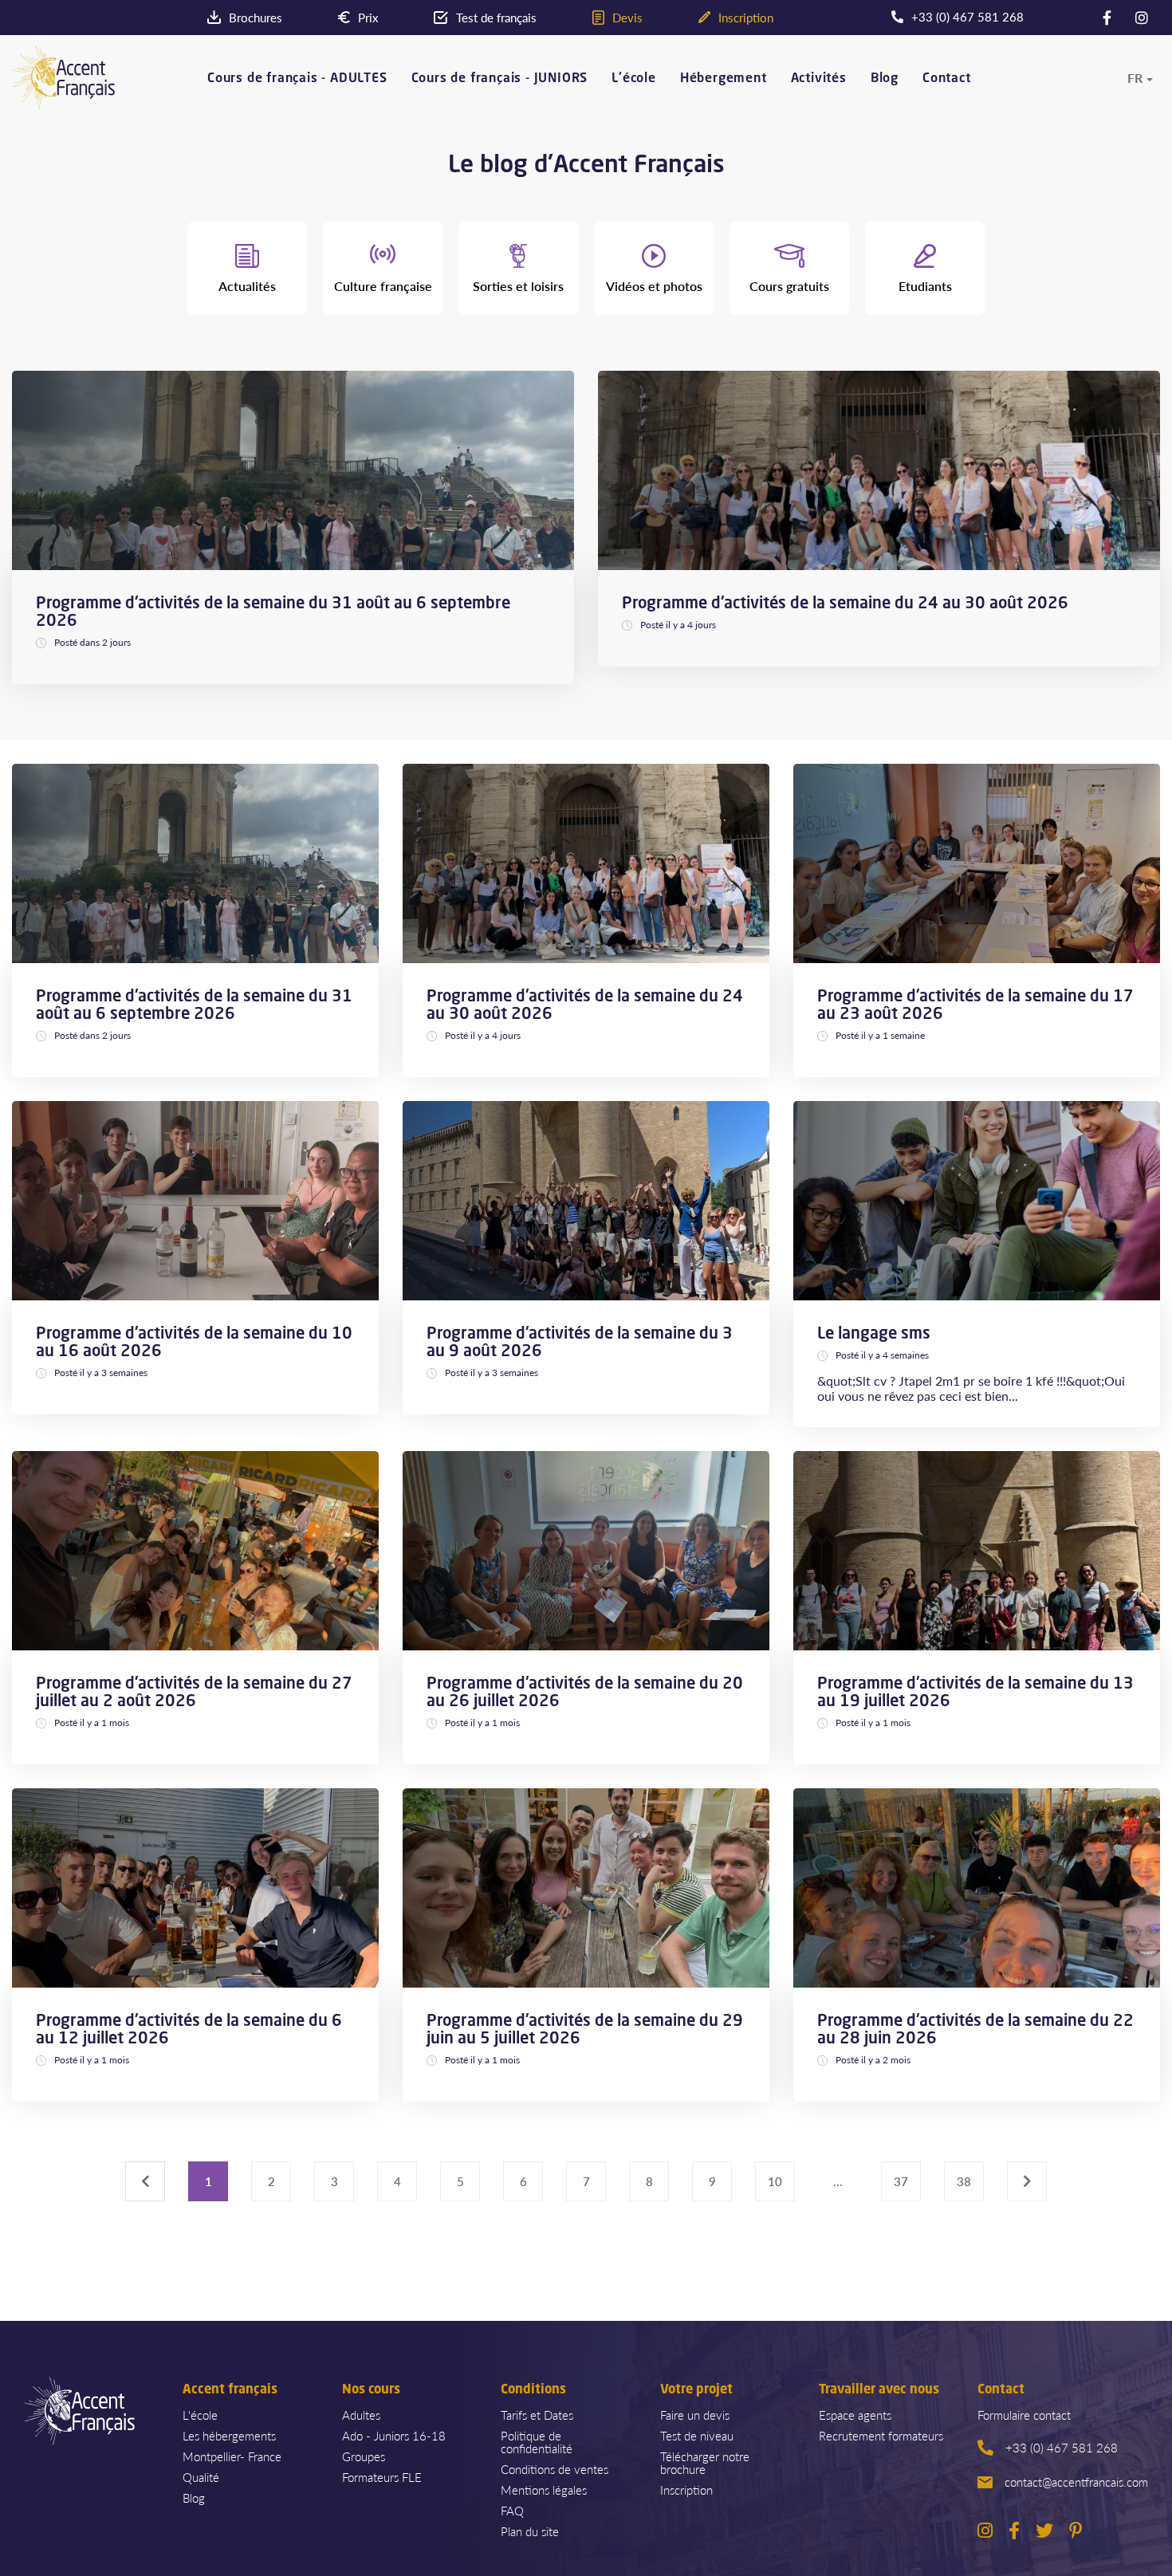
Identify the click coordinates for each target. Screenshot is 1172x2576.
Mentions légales (544, 2489)
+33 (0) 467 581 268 (1062, 2447)
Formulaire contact (1024, 2415)
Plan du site (530, 2531)
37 (901, 2181)
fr (1135, 78)
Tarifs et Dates (537, 2415)
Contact (947, 79)
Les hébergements (229, 2435)
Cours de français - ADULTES (297, 79)
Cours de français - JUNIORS (500, 79)
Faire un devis (695, 2415)
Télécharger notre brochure (705, 2462)
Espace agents (855, 2415)
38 (964, 2181)
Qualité (201, 2477)
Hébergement (724, 79)
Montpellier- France (232, 2456)
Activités (819, 79)
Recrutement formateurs (881, 2435)
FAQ (512, 2510)
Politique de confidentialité (537, 2442)
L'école (634, 79)
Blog (885, 79)
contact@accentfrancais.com (1076, 2482)
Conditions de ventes (555, 2469)
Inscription (686, 2489)
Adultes (361, 2415)
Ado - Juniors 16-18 (394, 2435)
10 (775, 2181)
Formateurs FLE (382, 2477)
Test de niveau (697, 2435)
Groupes (364, 2456)
